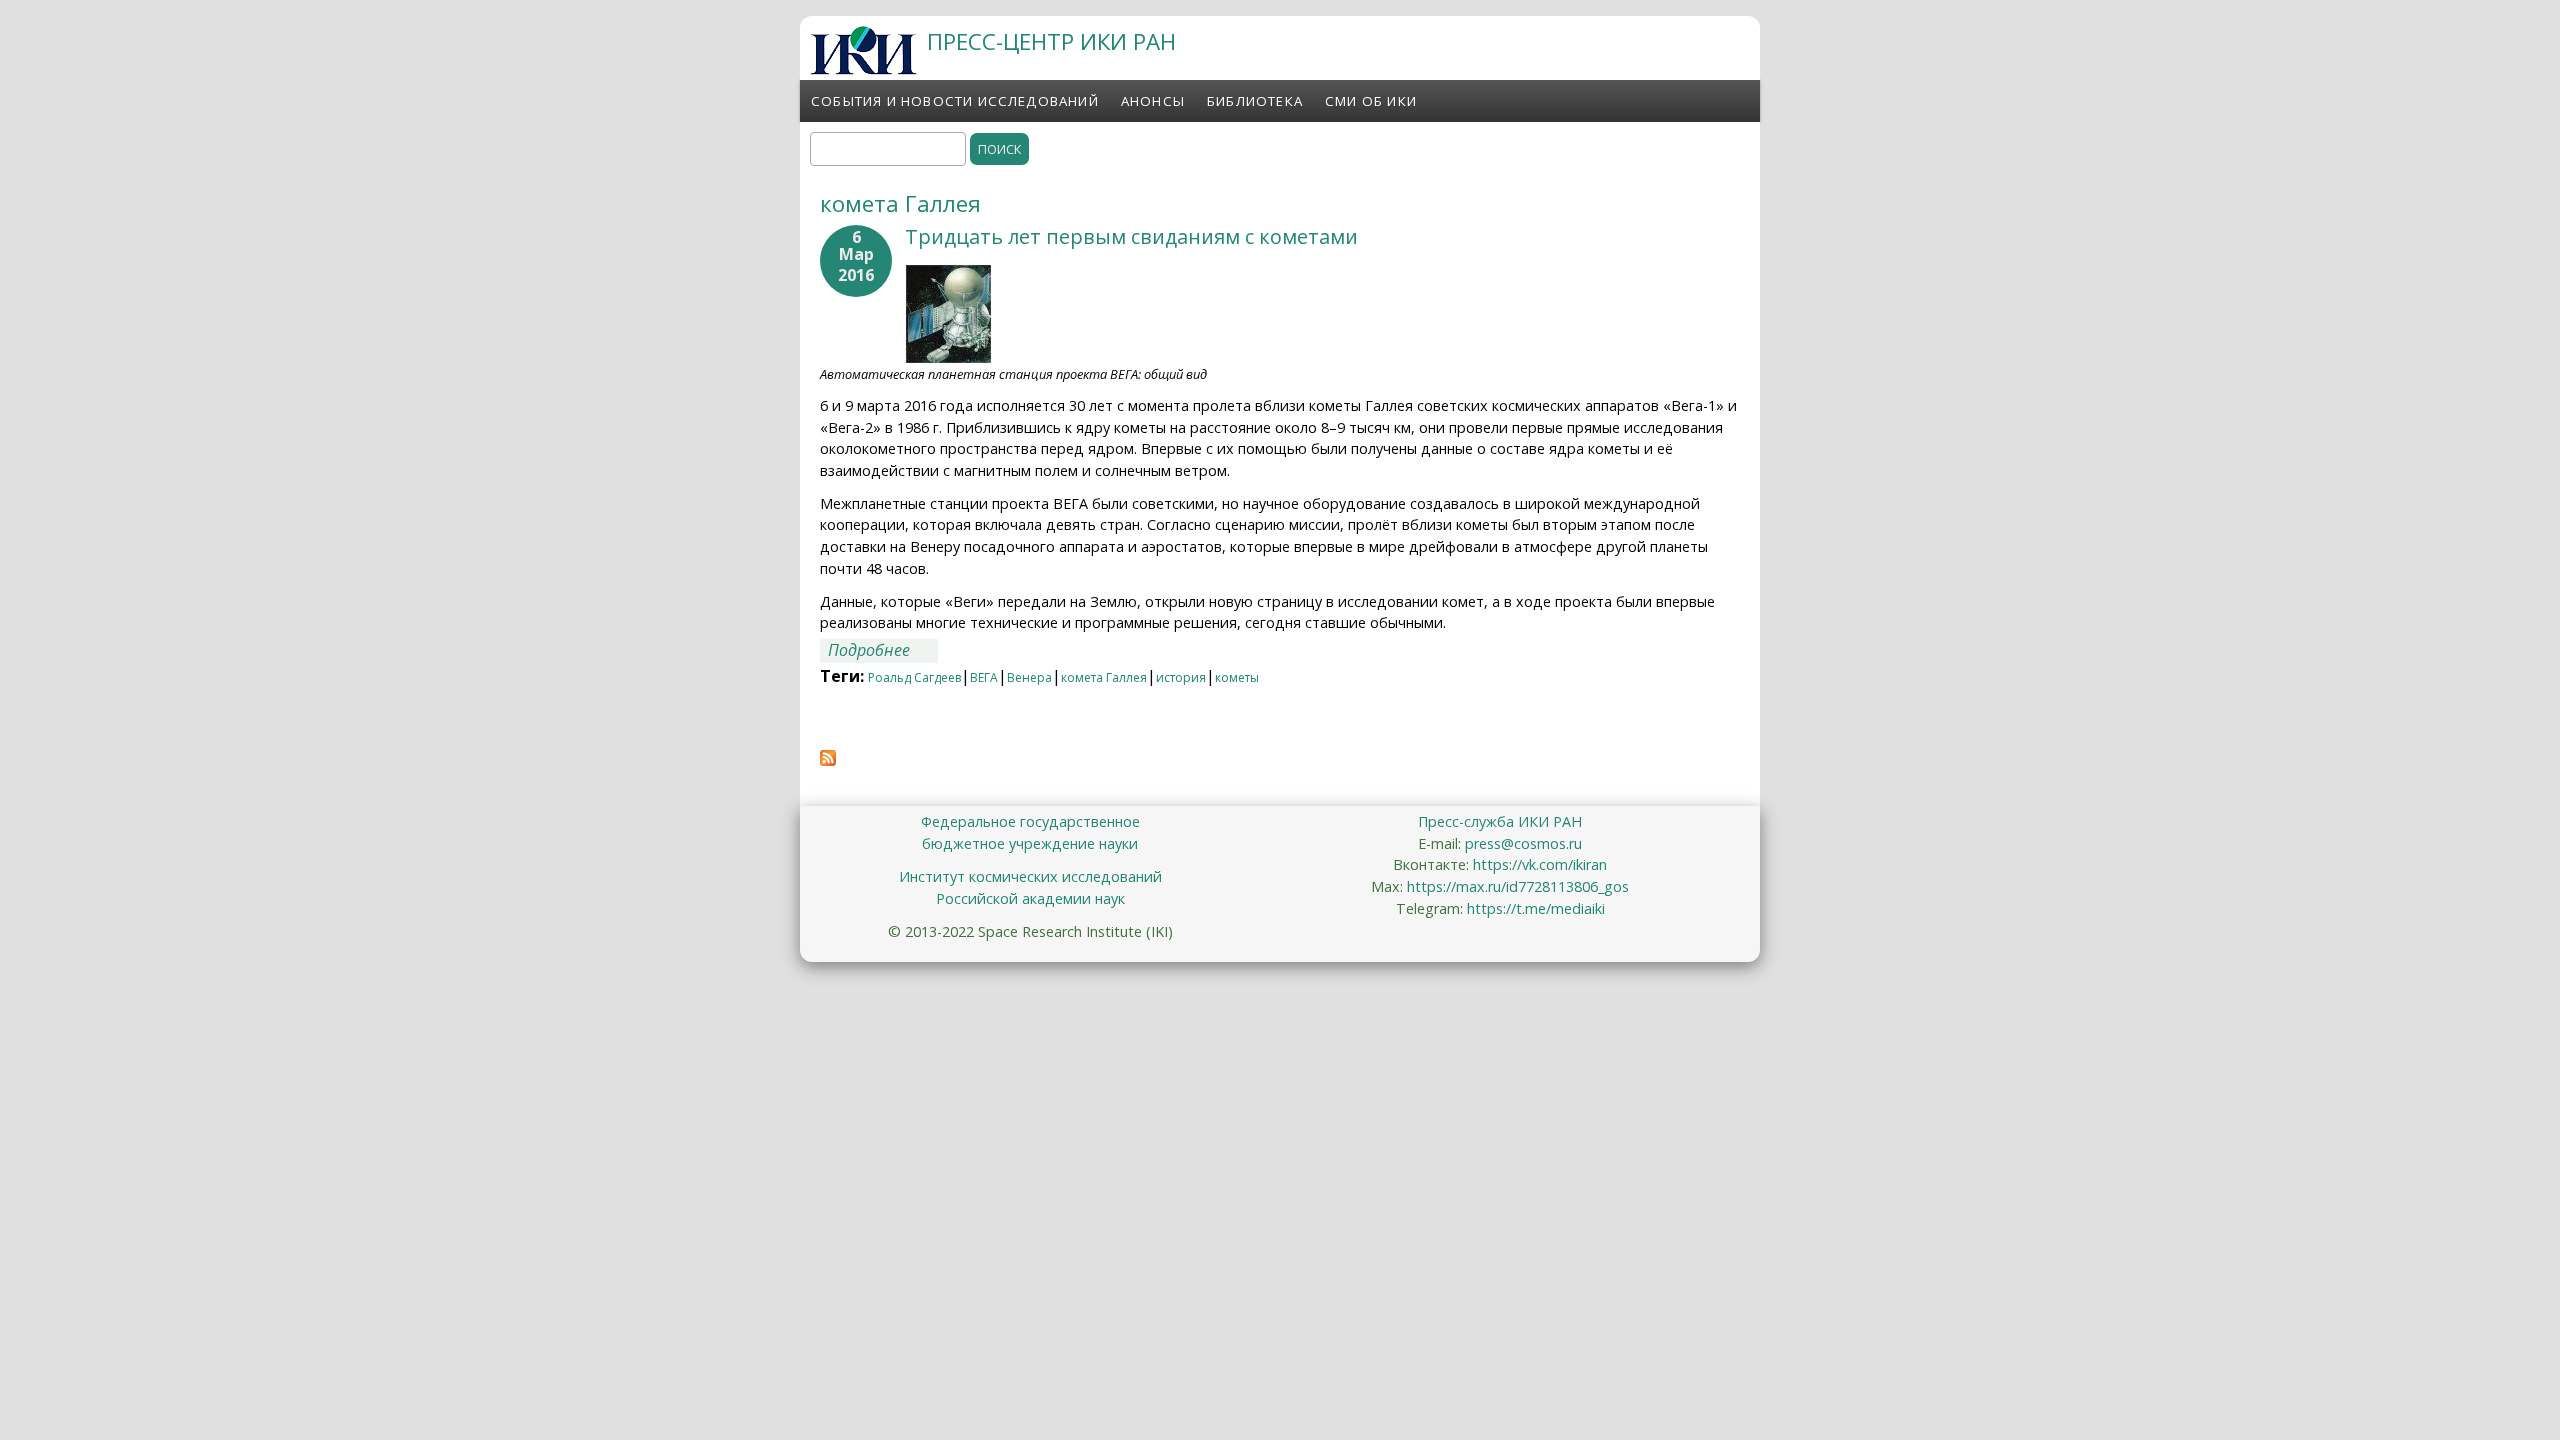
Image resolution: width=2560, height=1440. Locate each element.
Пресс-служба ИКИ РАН (1500, 821)
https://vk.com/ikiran (1540, 864)
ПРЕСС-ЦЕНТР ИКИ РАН (1051, 41)
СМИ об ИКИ (1371, 101)
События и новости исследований (955, 101)
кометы (1237, 677)
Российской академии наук (1030, 898)
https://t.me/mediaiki (1536, 908)
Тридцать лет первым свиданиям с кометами (1131, 236)
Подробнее (883, 650)
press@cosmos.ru (1523, 843)
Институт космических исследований (1030, 876)
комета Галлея (1104, 677)
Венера (1029, 677)
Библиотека (1255, 101)
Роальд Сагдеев (914, 677)
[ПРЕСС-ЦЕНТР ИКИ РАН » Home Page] (863, 69)
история (1181, 677)
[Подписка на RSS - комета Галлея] (828, 760)
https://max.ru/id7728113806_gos (1518, 886)
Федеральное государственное (1030, 821)
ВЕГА (984, 677)
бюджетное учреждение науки (1030, 843)
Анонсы (1153, 101)
